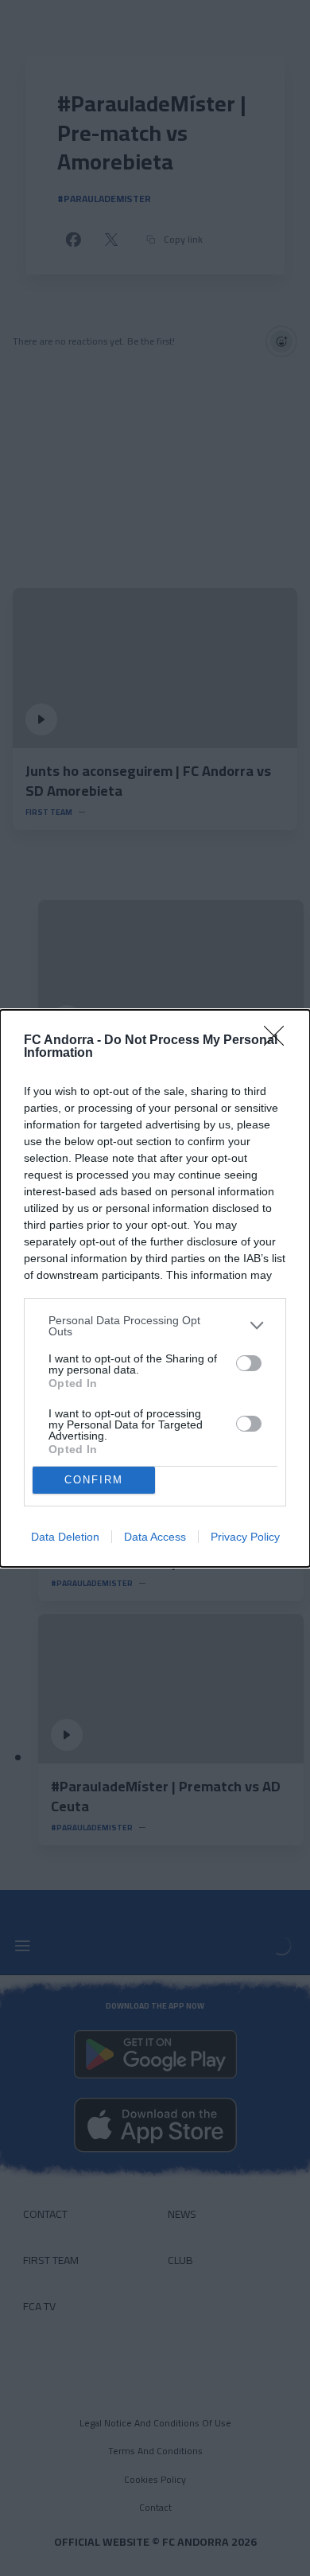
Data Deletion (65, 1537)
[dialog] (155, 1288)
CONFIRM (94, 1480)
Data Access (155, 1537)
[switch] (249, 1363)
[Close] (279, 1041)
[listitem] (155, 1326)
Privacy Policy (245, 1537)
